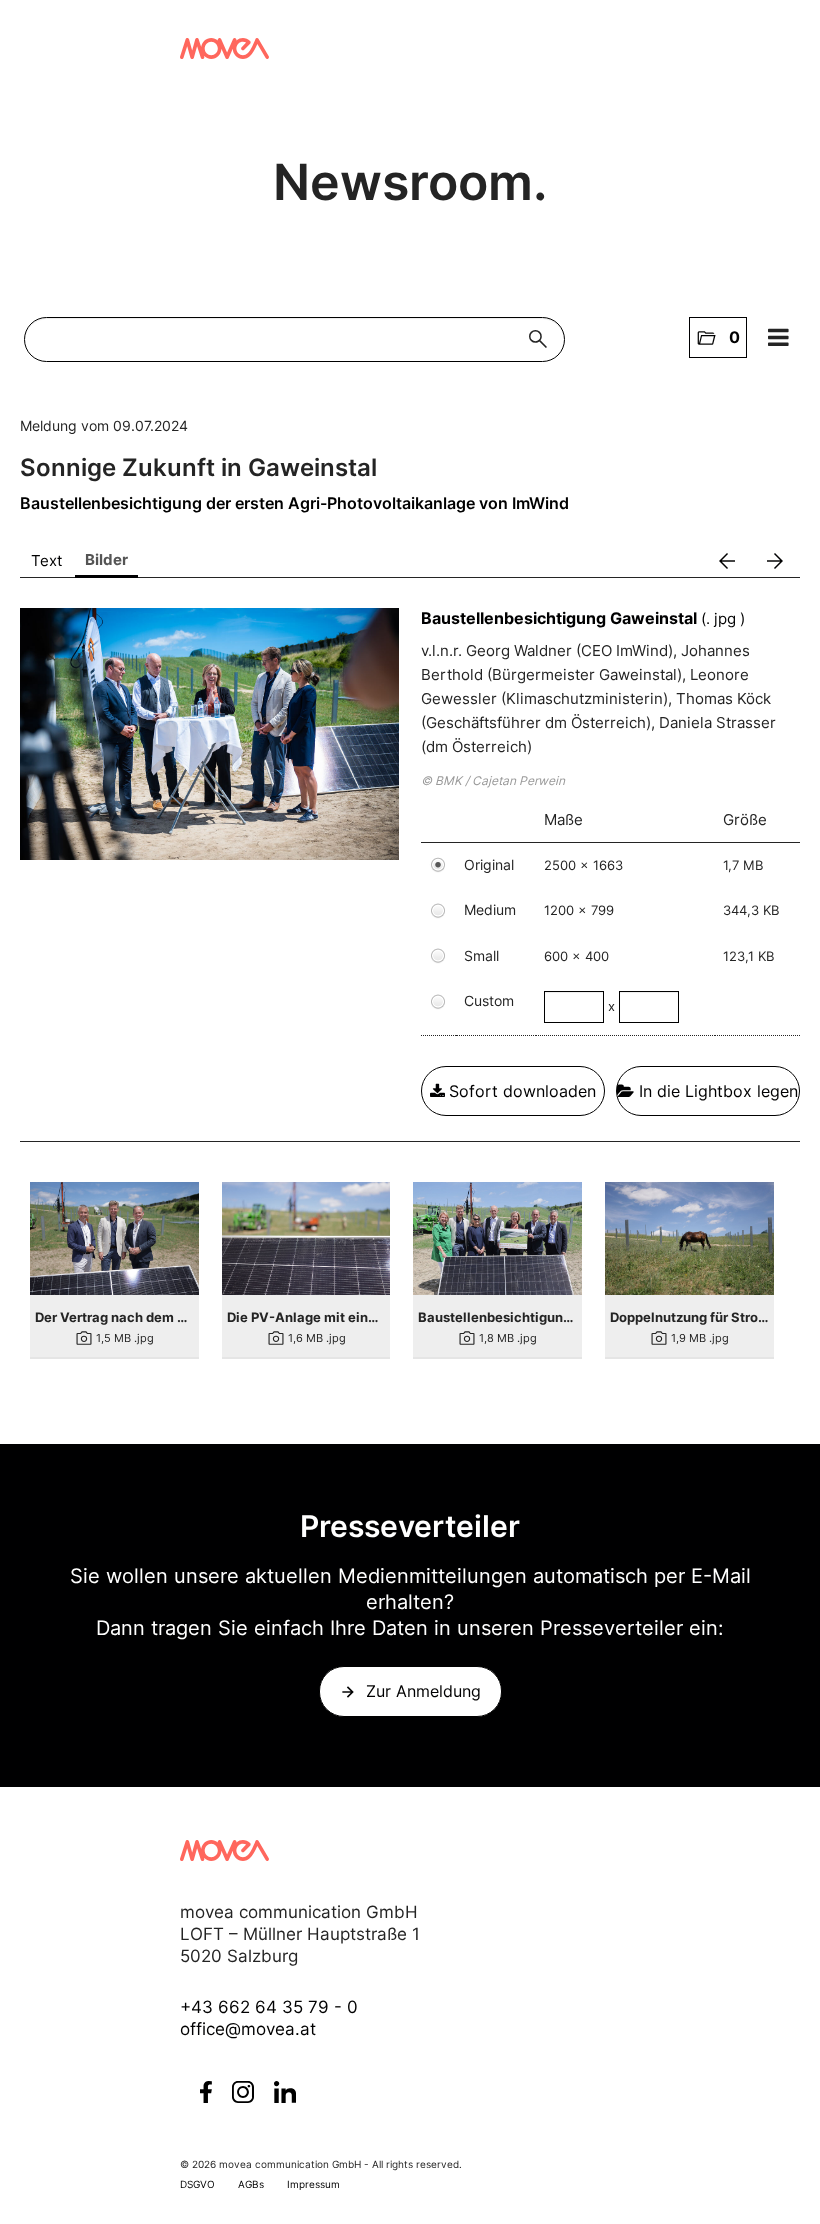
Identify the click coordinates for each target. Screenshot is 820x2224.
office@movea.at (248, 2029)
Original (489, 864)
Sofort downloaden (522, 1091)
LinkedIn (285, 2092)
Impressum (313, 2184)
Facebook (206, 2092)
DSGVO (197, 2184)
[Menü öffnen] (779, 338)
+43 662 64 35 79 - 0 (269, 2007)
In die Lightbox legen (716, 1091)
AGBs (251, 2184)
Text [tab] (46, 560)
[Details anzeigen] (114, 1238)
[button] (718, 337)
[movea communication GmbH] (224, 48)
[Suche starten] (542, 339)
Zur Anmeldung (423, 1691)
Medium (490, 909)
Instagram (243, 2092)
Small (481, 955)
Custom (489, 1000)
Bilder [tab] (106, 559)
